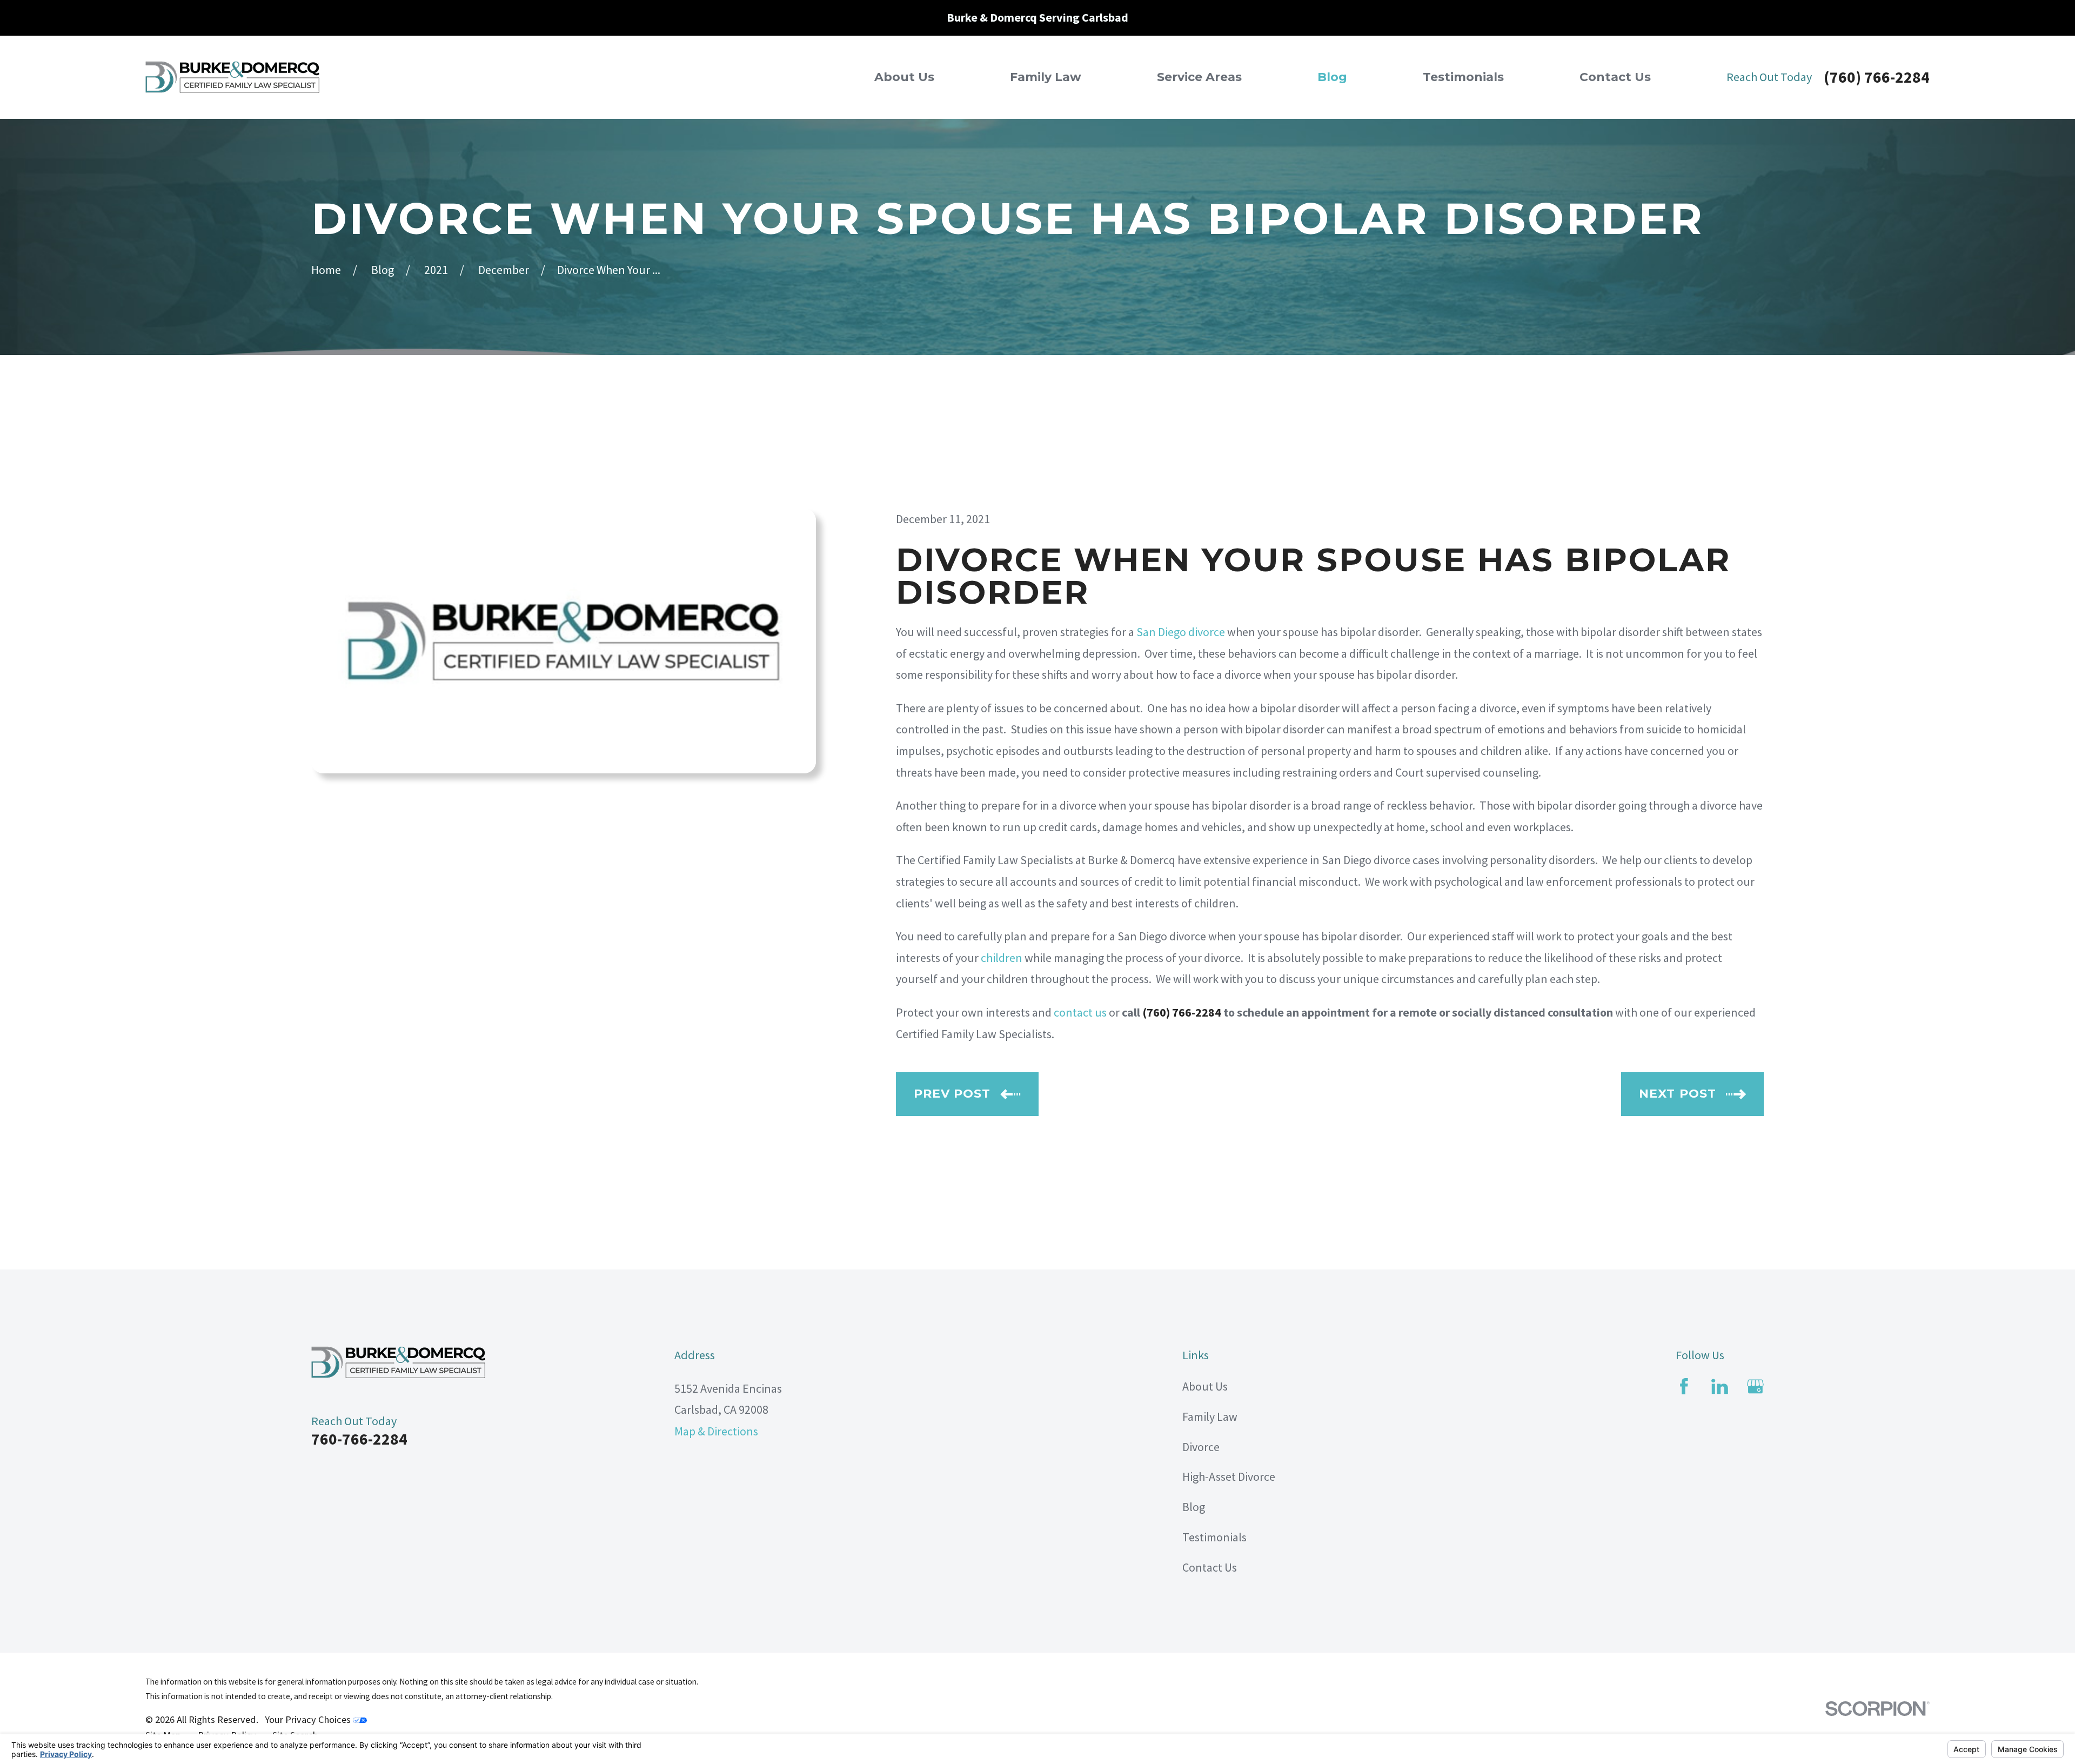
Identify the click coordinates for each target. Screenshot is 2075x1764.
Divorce (1201, 1447)
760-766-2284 (359, 1439)
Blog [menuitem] (1332, 77)
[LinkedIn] (1720, 1387)
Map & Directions (716, 1431)
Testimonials (1214, 1537)
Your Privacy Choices (309, 1719)
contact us (1080, 1012)
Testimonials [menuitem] (1463, 77)
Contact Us (1210, 1567)
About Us (1205, 1386)
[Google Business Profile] (1755, 1387)
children (1002, 958)
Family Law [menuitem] (1046, 77)
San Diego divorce (1181, 632)
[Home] (232, 77)
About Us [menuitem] (904, 77)
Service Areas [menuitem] (1199, 77)
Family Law (1210, 1416)
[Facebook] (1684, 1387)
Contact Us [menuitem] (1615, 77)
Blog (1194, 1507)
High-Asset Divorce (1229, 1476)
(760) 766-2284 (1877, 77)
